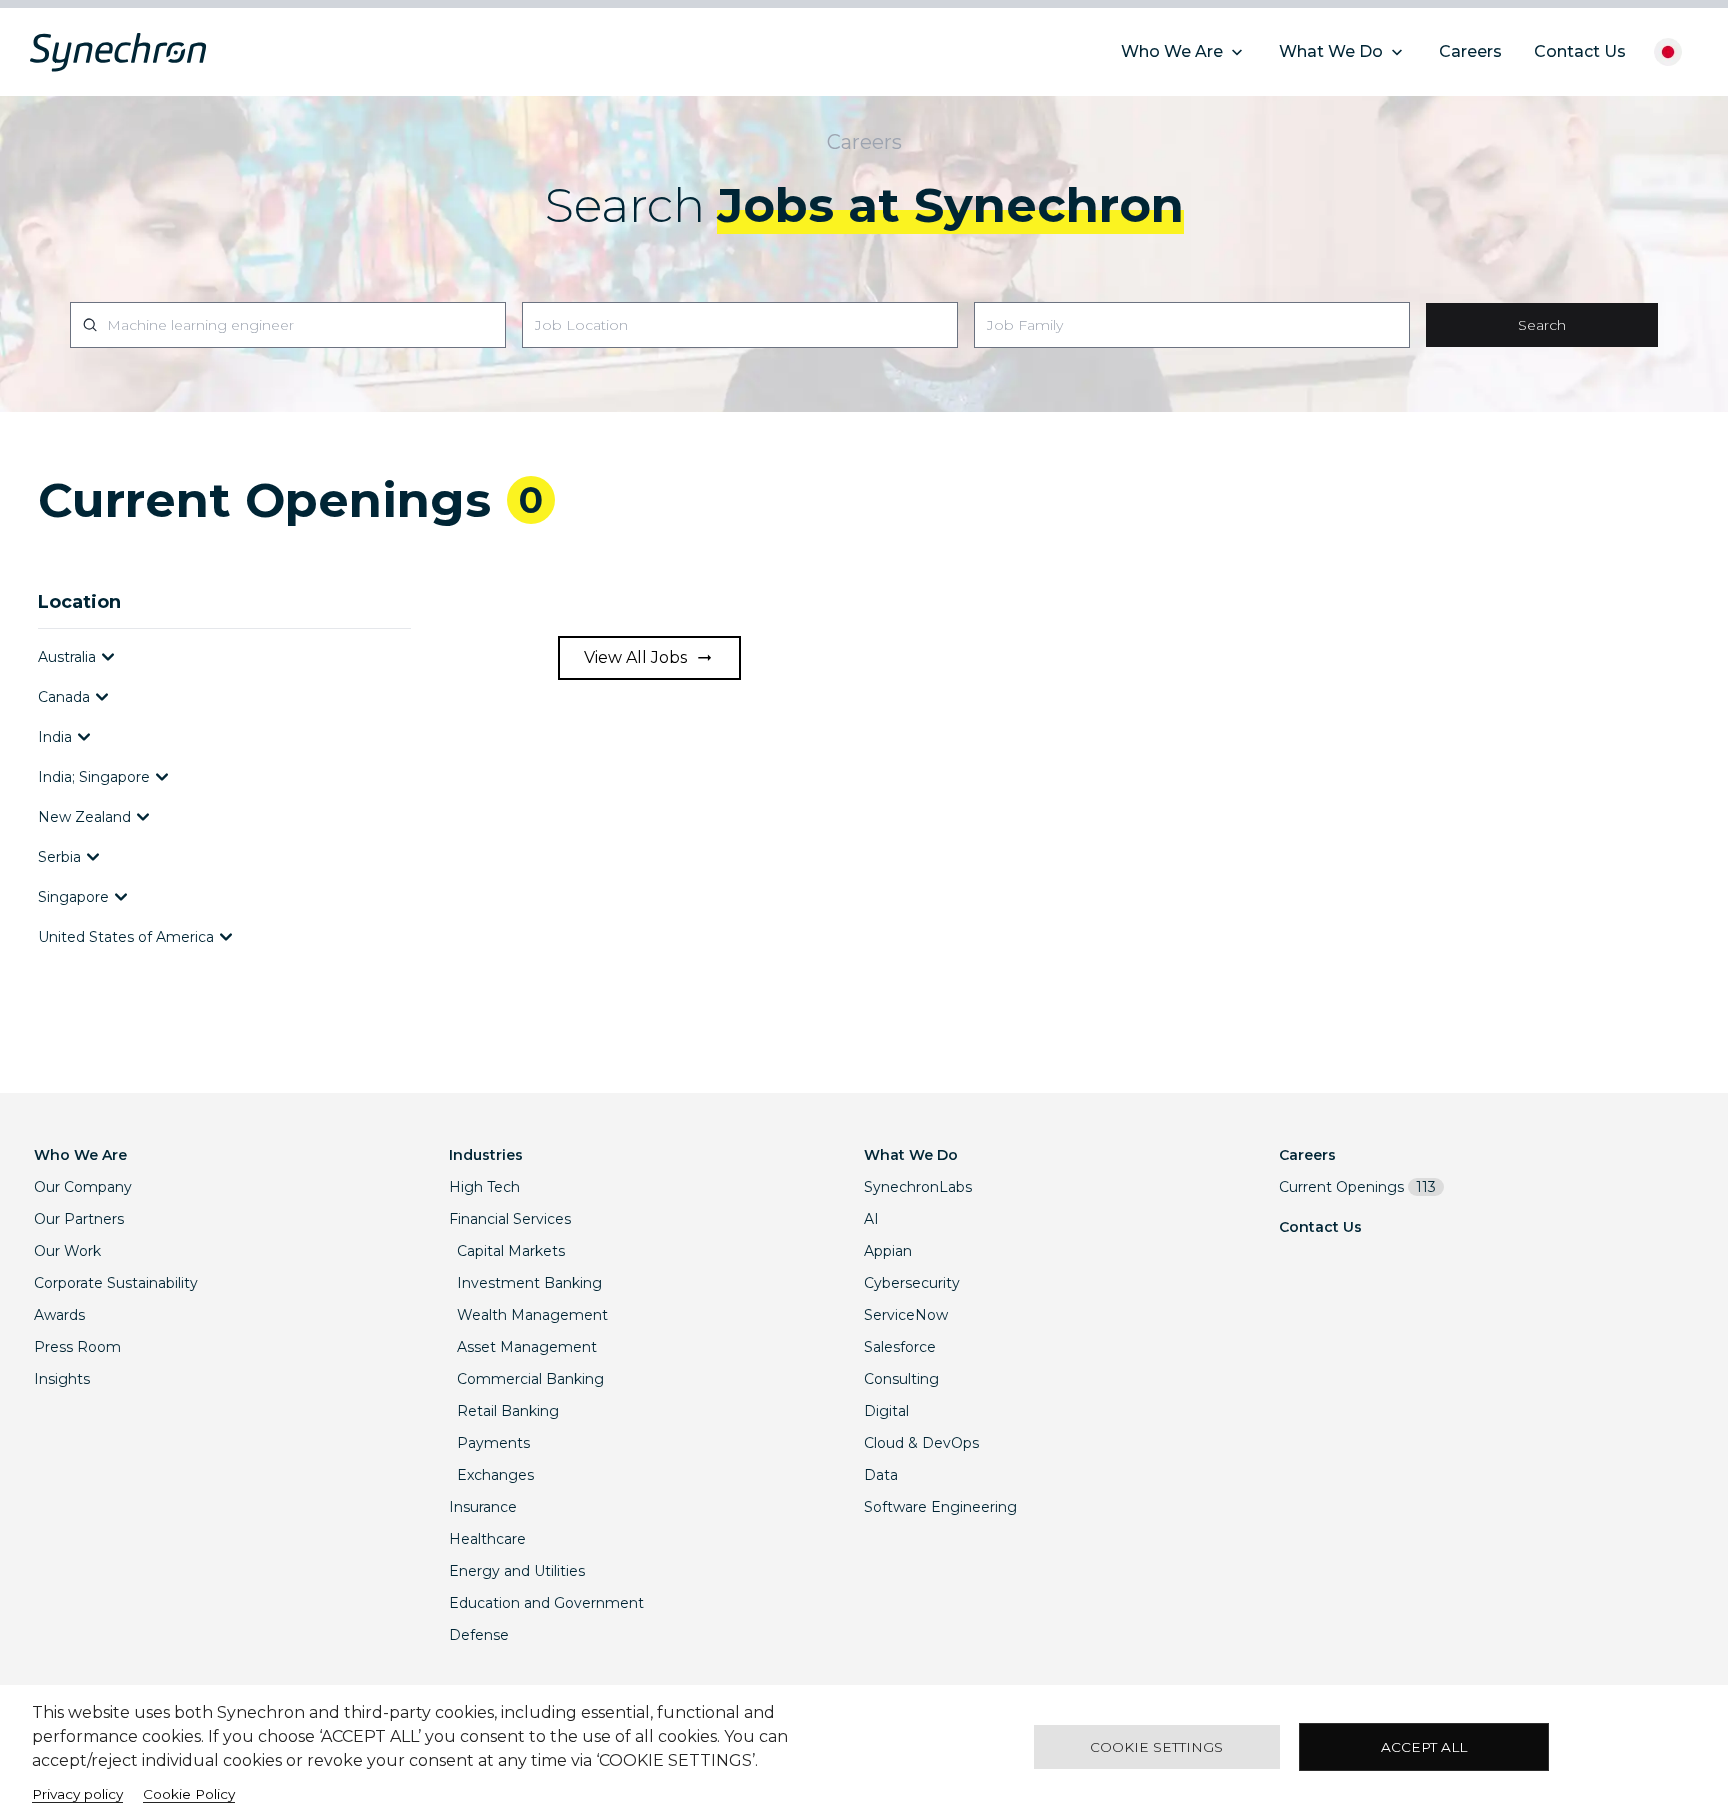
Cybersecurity (912, 1283)
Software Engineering (940, 1507)
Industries (486, 1155)
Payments (493, 1443)
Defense (479, 1635)
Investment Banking (529, 1283)
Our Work (67, 1251)
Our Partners (79, 1219)
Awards (59, 1315)
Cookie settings (1156, 1747)
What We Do (911, 1155)
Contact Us (1320, 1227)
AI (871, 1219)
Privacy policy (77, 1794)
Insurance (483, 1507)
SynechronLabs (918, 1187)
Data (881, 1475)
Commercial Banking (530, 1379)
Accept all (1424, 1747)
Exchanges (495, 1475)
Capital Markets (511, 1251)
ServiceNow (906, 1315)
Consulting (901, 1379)
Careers (1307, 1155)
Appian (888, 1251)
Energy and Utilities (517, 1571)
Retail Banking (508, 1411)
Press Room (77, 1347)
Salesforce (900, 1347)
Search (1542, 325)
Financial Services (510, 1219)
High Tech (484, 1187)
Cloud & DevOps (921, 1443)
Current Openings (1357, 1187)
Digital (886, 1411)
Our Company (83, 1187)
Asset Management (527, 1347)
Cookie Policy (189, 1794)
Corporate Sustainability (116, 1283)
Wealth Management (532, 1315)
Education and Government (546, 1603)
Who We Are (80, 1155)
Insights (62, 1379)
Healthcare (487, 1539)
